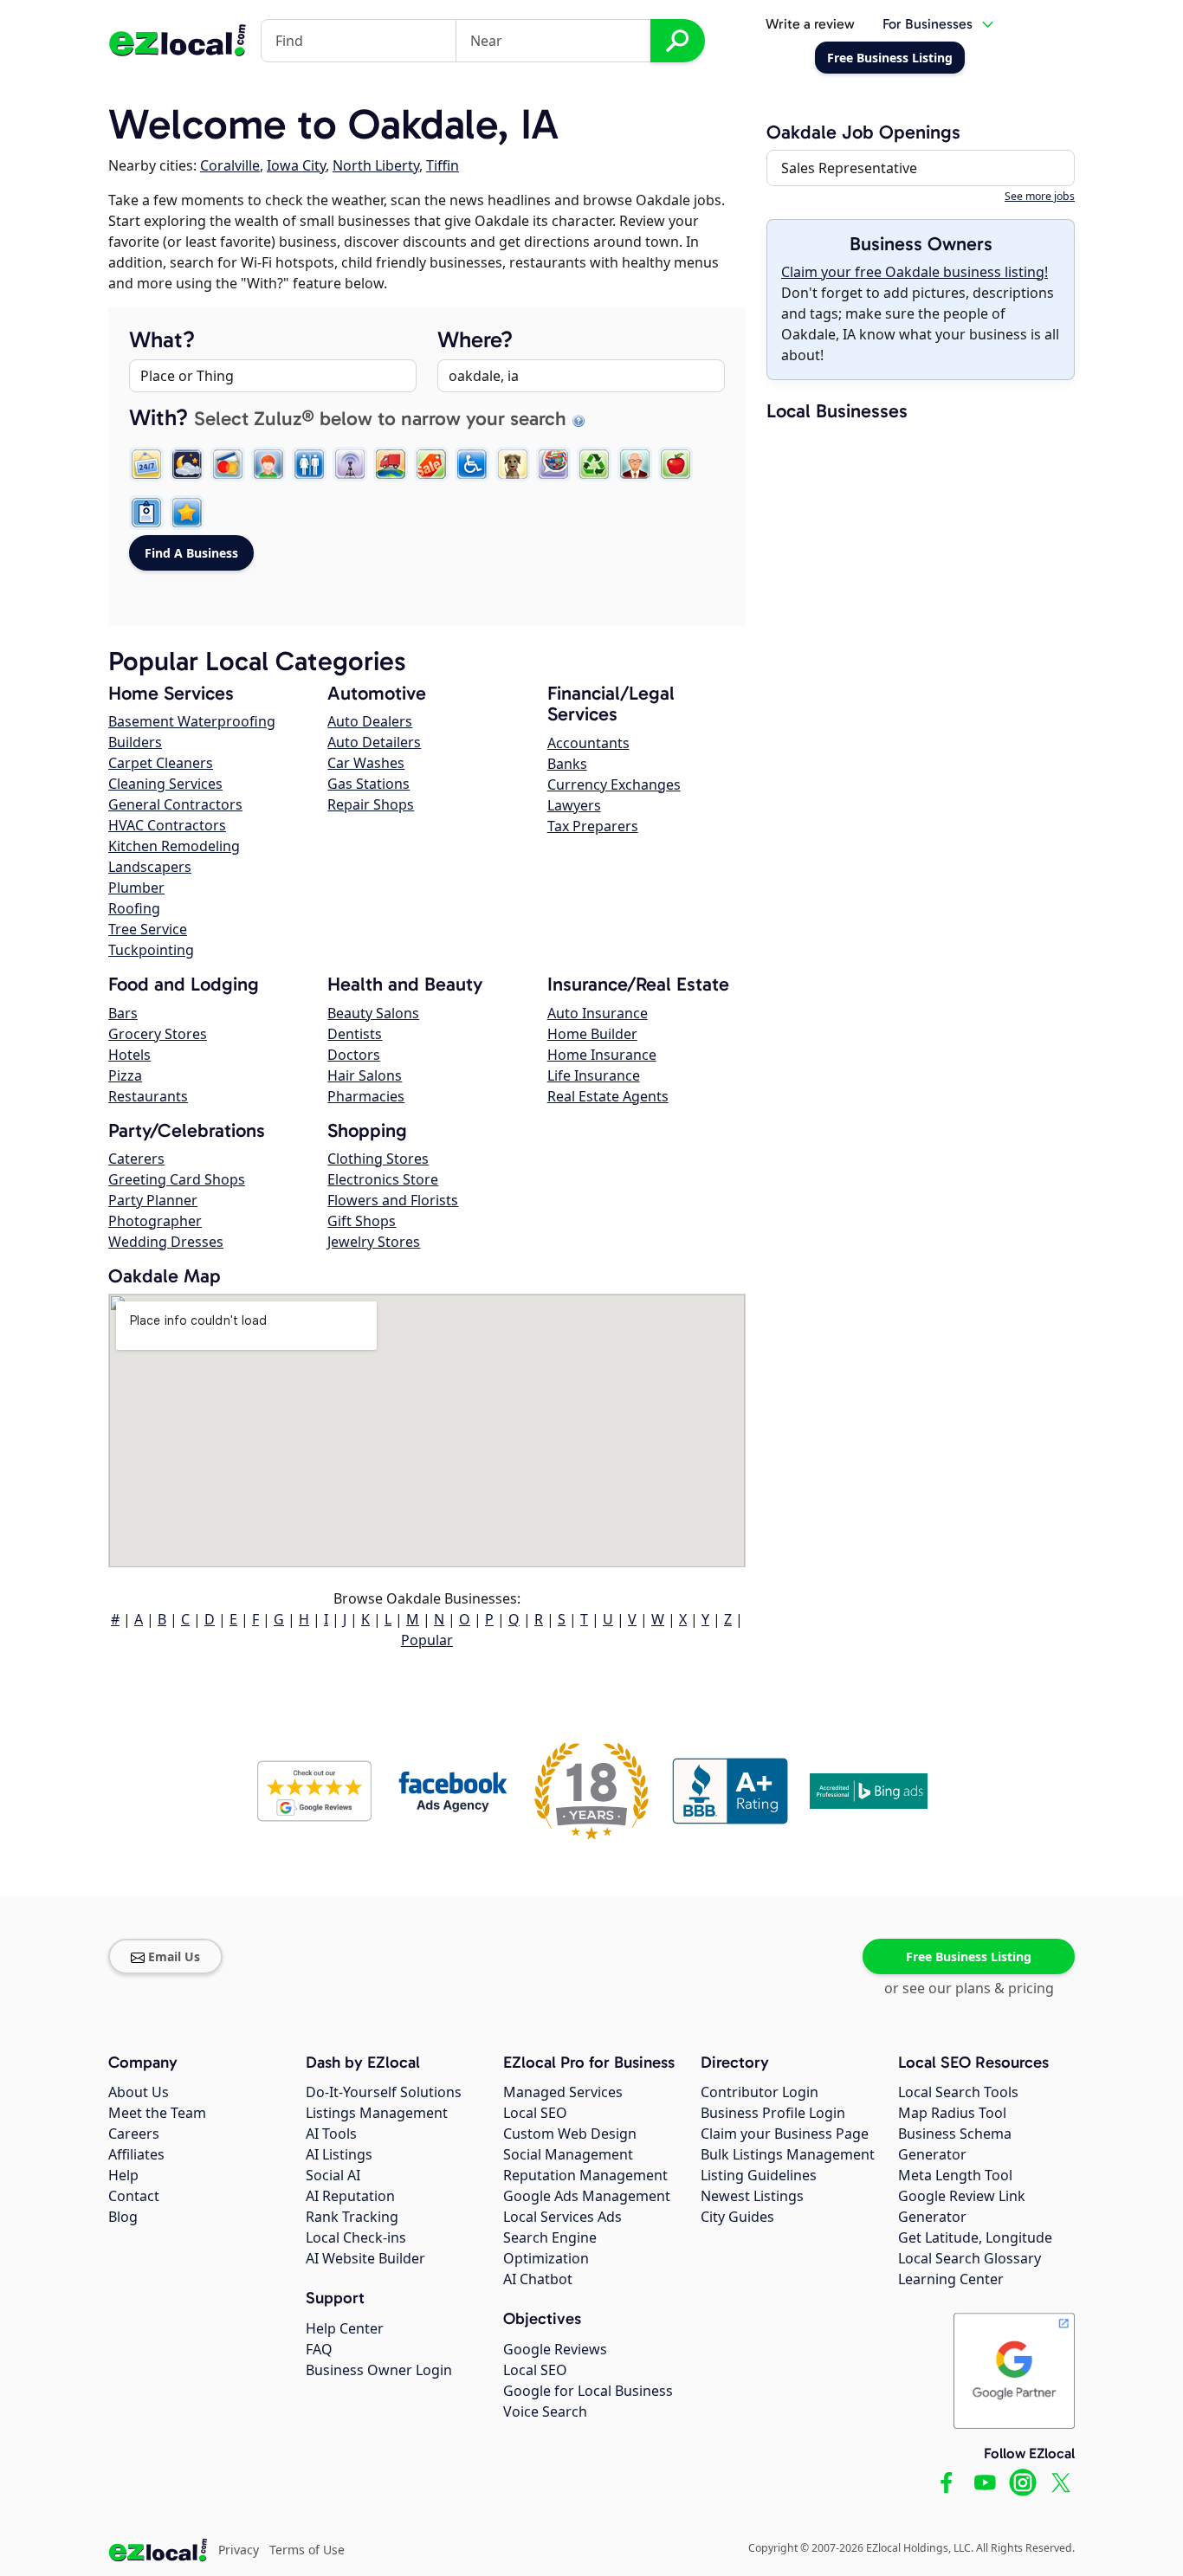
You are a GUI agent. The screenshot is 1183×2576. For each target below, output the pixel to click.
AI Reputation (350, 2196)
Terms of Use (307, 2550)
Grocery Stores (158, 1034)
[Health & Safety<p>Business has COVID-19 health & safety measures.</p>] (146, 513)
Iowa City (296, 165)
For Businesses (928, 24)
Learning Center (951, 2279)
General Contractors (175, 804)
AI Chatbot (538, 2279)
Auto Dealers (370, 721)
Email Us (174, 1956)
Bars (123, 1013)
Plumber (136, 888)
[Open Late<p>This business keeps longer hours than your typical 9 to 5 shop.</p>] (187, 464)
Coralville (230, 165)
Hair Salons (365, 1075)
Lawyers (574, 805)
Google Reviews (555, 2349)
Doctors (354, 1055)
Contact (134, 2196)
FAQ (319, 2349)
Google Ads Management (587, 2196)
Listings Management (377, 2113)
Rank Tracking (352, 2217)
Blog (123, 2217)
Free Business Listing (969, 1956)
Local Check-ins (356, 2237)
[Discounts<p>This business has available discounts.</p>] (431, 464)
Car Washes (366, 763)
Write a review (810, 24)
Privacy (239, 2550)
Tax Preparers (593, 826)
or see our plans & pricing (969, 1988)
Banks (567, 764)
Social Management (568, 2154)
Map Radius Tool (952, 2113)
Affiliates (136, 2154)
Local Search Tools (958, 2092)
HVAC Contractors (167, 825)
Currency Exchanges (614, 784)
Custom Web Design (570, 2134)
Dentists (355, 1034)
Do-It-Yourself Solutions (384, 2092)
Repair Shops (371, 804)
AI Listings (339, 2154)
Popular (427, 1640)
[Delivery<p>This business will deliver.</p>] (391, 464)
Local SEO (535, 2113)
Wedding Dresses (166, 1242)
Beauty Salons (373, 1013)
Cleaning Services (165, 784)
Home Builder (592, 1034)
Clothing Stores (378, 1159)
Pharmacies (366, 1096)
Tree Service (148, 929)
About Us (139, 2092)
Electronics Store (383, 1179)
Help (123, 2175)
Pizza (125, 1075)
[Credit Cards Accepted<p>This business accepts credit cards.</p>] (228, 464)
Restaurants (148, 1096)
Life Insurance (594, 1075)
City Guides (737, 2217)
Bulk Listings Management (788, 2154)
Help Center (345, 2328)
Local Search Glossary (970, 2258)
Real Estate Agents (608, 1096)
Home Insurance (602, 1055)
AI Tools (331, 2134)
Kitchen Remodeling (174, 846)
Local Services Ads (562, 2217)
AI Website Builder (365, 2258)
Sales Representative (849, 168)
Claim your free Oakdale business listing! (915, 272)
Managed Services (563, 2092)
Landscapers (150, 867)
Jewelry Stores (374, 1242)
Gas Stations (368, 784)
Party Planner (153, 1200)
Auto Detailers (374, 742)
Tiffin (443, 165)
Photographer (155, 1221)
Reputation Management (585, 2175)
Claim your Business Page (785, 2134)
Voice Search (545, 2411)
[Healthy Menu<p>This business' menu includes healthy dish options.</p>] (676, 464)
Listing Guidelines (759, 2175)
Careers (134, 2134)
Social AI (333, 2175)
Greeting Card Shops (177, 1179)
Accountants (588, 743)
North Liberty (376, 165)
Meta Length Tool (955, 2175)
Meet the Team (157, 2113)
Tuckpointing (151, 950)
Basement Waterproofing (192, 721)
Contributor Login (760, 2092)
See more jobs (1040, 196)
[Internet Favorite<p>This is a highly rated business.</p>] (187, 513)
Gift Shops (362, 1221)
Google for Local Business (588, 2391)
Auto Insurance (598, 1013)
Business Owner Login (379, 2370)
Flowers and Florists (393, 1200)
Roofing (134, 908)
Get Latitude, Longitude (975, 2237)
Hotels (129, 1055)
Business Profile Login (773, 2113)
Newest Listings (752, 2196)
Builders (135, 742)
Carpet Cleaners (161, 763)
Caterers (136, 1159)
